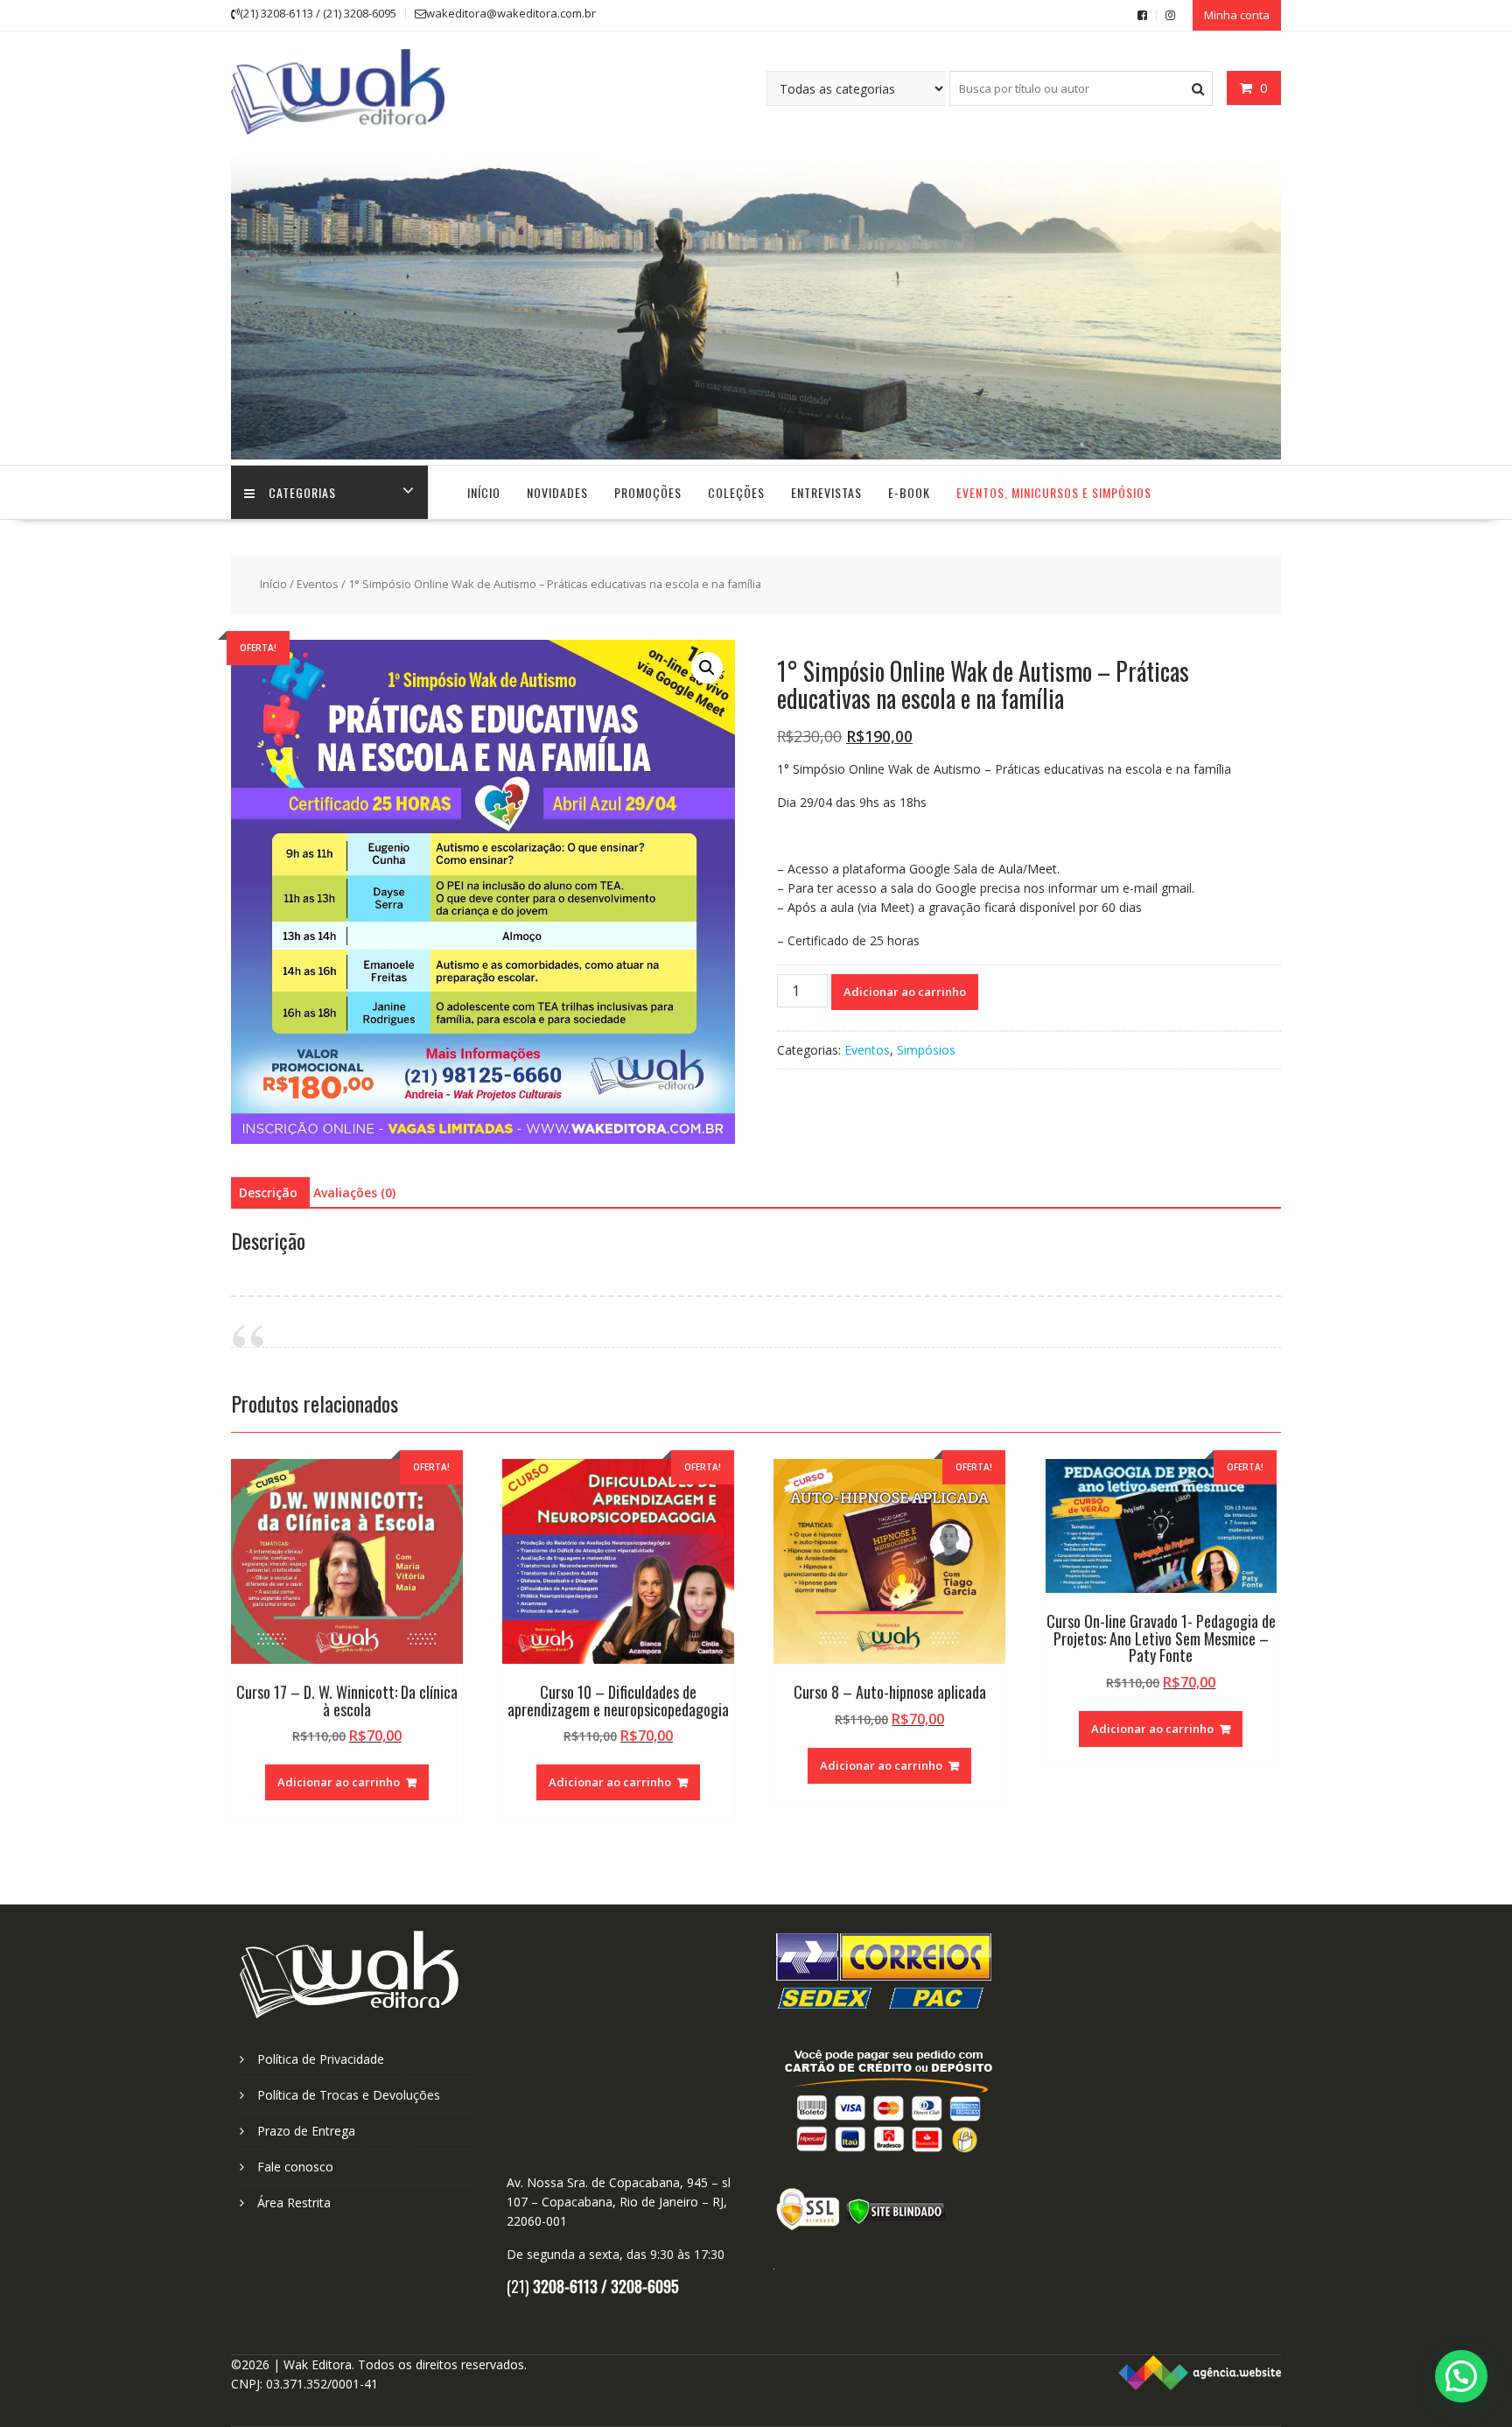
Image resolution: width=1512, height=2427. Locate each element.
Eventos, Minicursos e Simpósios (1054, 492)
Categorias (302, 492)
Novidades (557, 492)
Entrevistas (826, 492)
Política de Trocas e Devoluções (349, 2095)
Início (484, 492)
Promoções (648, 492)
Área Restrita (294, 2203)
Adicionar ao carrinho (905, 992)
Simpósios (926, 1050)
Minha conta (1237, 15)
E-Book (909, 492)
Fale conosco (295, 2167)
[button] (707, 668)
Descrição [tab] (268, 1192)
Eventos (318, 584)
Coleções (736, 492)
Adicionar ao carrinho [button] (339, 1782)
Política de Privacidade (321, 2059)
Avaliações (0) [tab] (354, 1192)
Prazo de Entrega (306, 2131)
